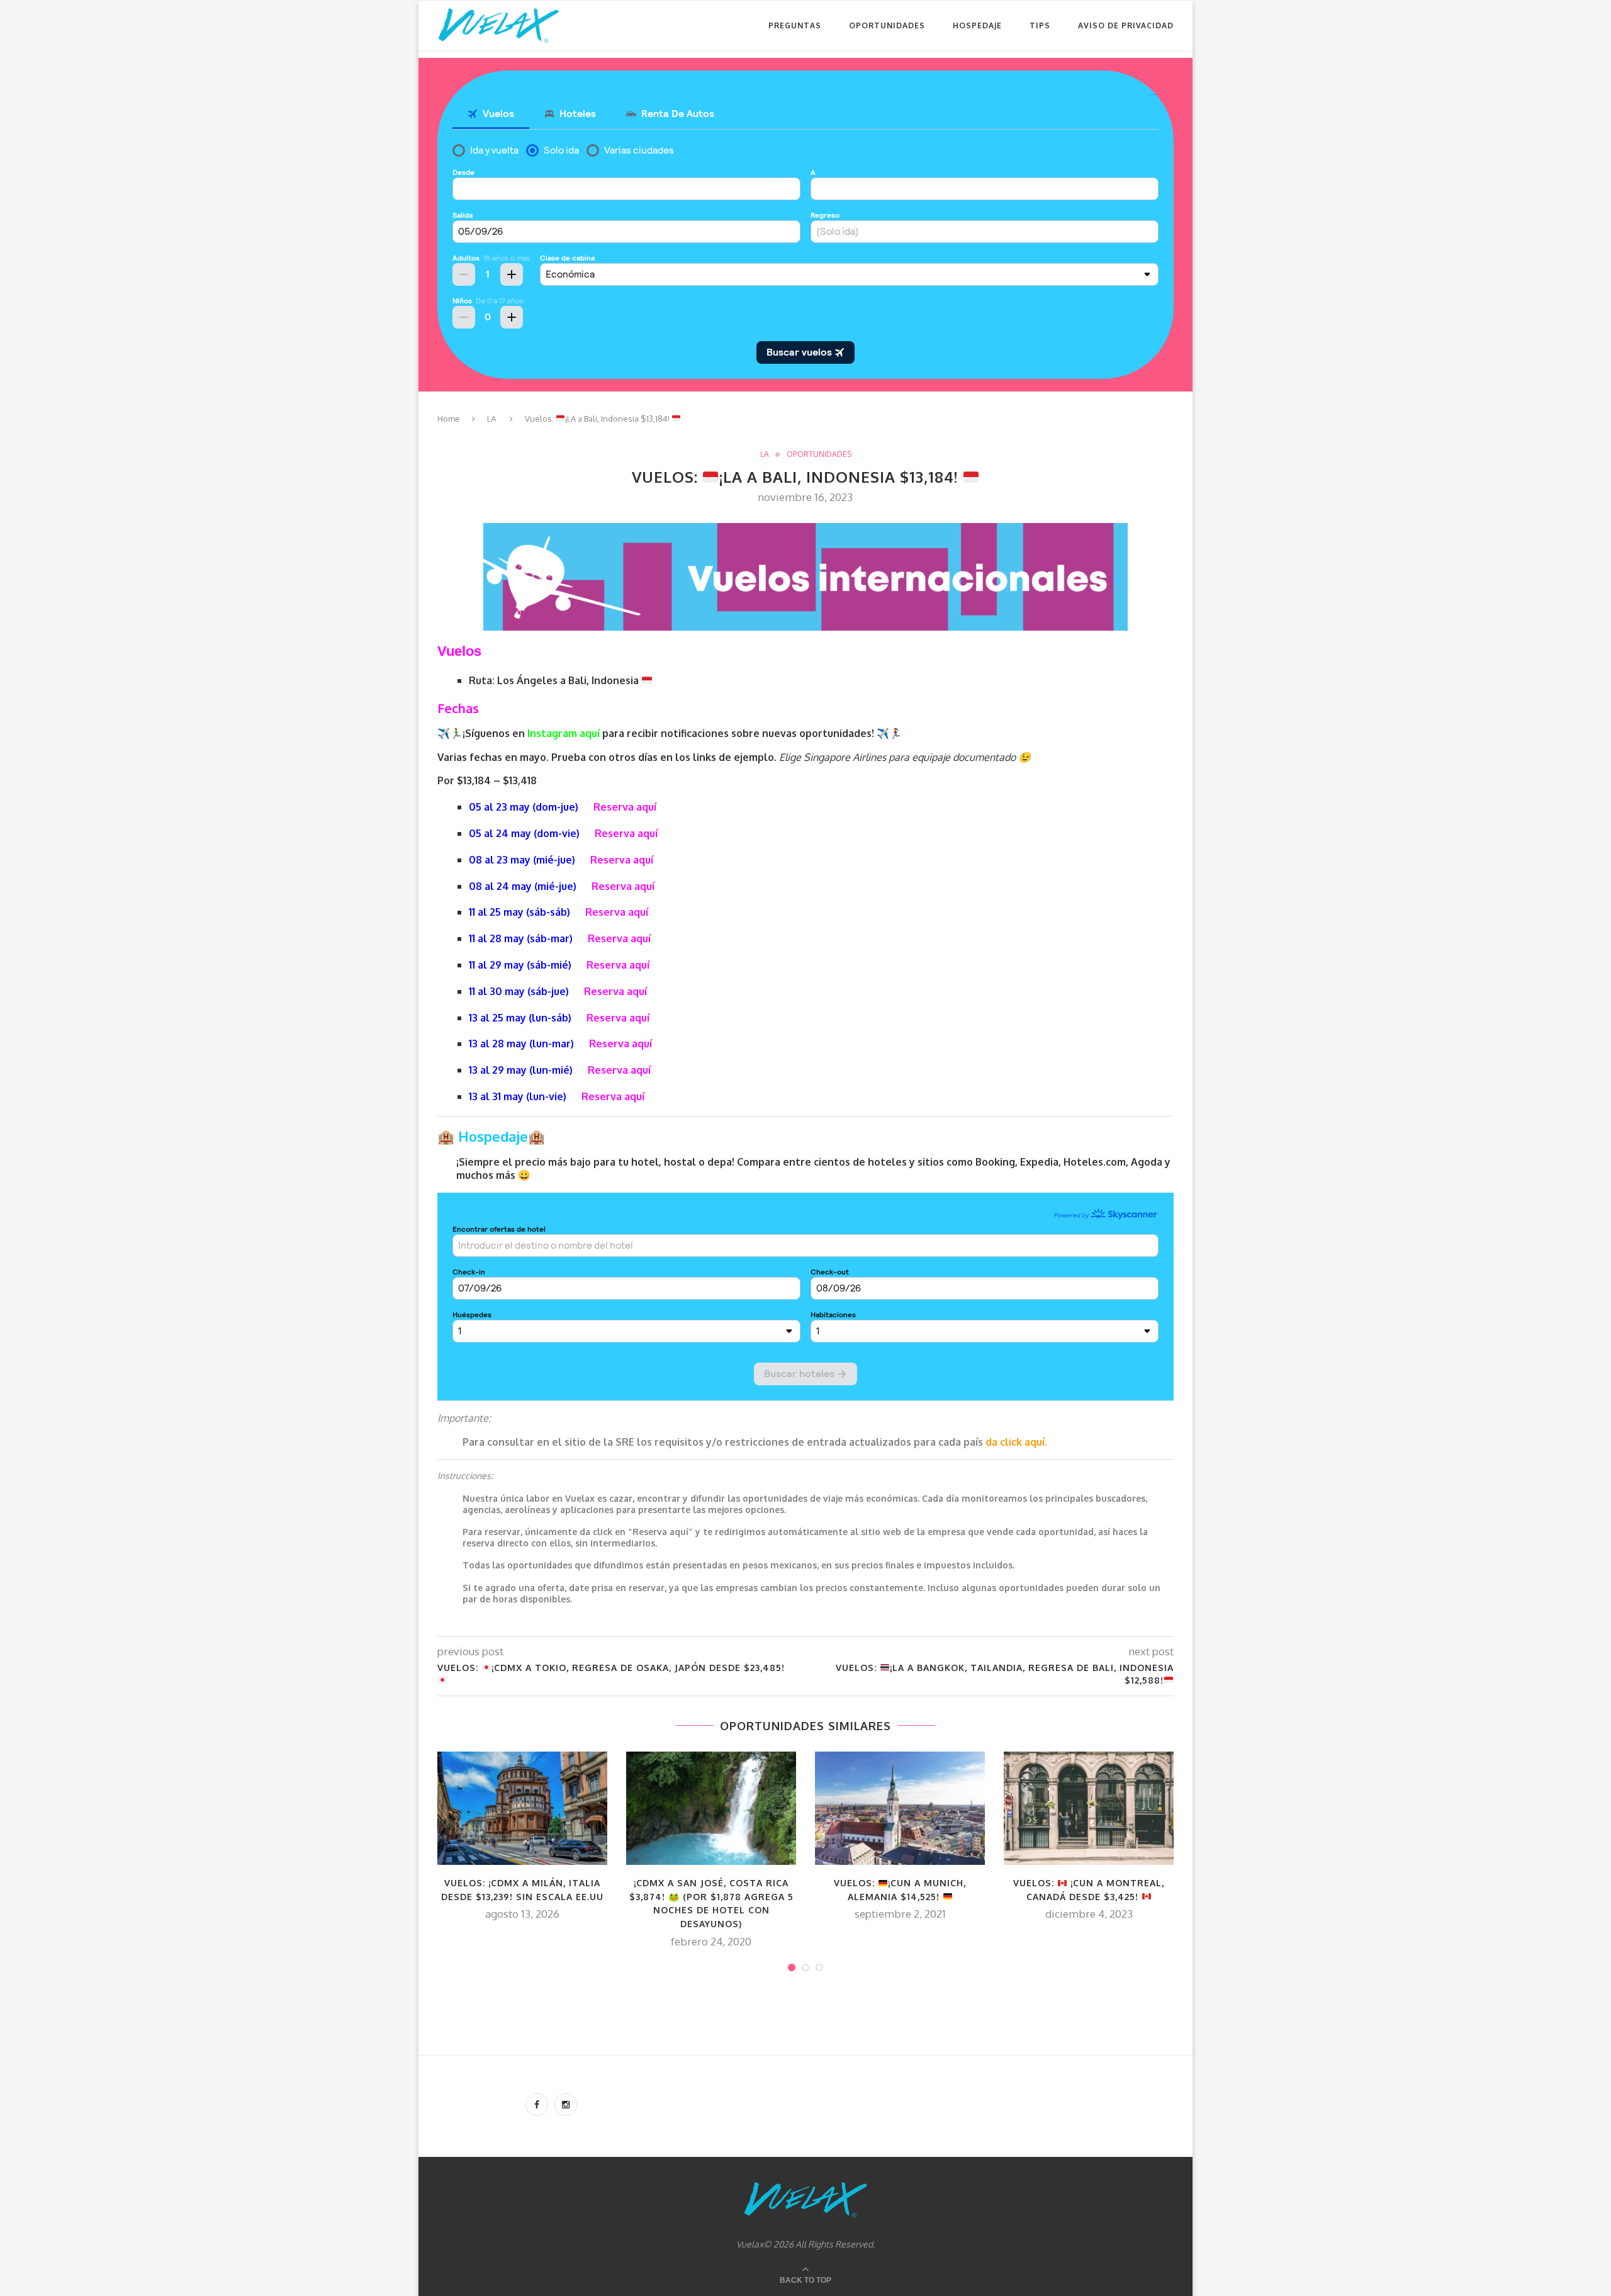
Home (449, 419)
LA (491, 419)
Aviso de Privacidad (1126, 25)
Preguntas (795, 25)
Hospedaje (977, 25)
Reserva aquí (625, 807)
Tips (1040, 25)
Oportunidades (887, 25)
